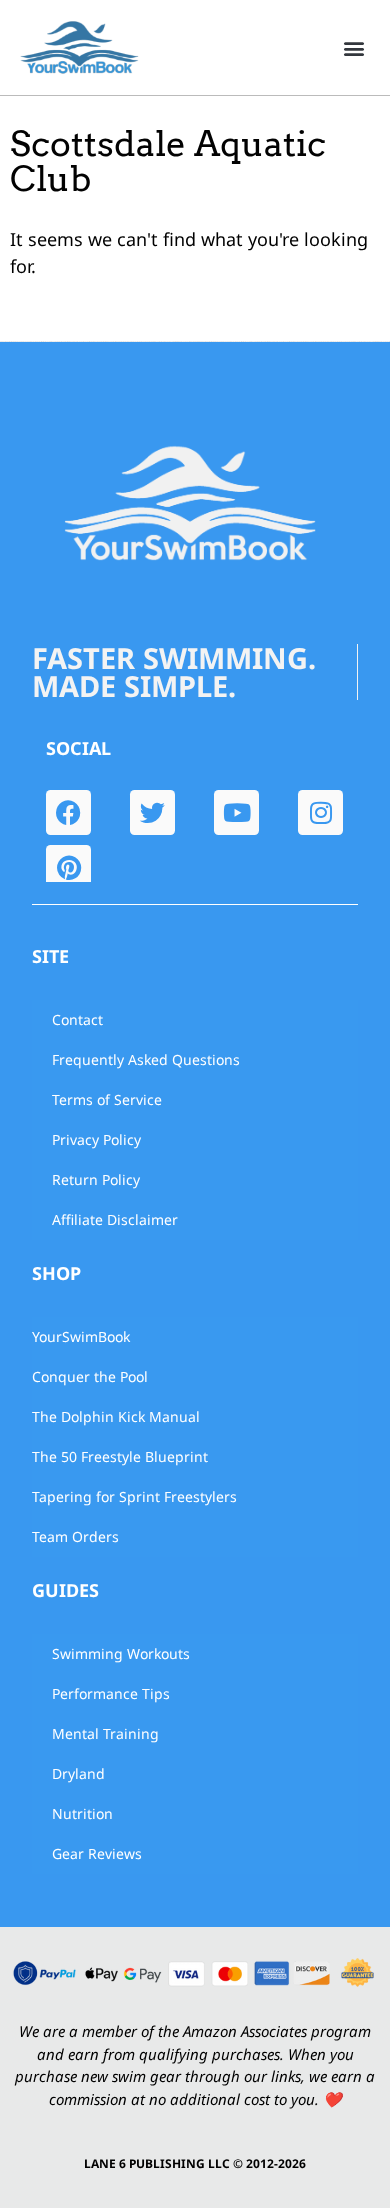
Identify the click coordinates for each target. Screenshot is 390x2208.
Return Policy (96, 1179)
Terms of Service (107, 1099)
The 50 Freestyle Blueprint (120, 1456)
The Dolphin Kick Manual (116, 1416)
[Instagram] (320, 812)
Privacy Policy (96, 1139)
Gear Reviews (97, 1853)
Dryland (78, 1773)
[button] (353, 47)
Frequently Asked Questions (146, 1059)
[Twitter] (152, 812)
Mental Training (105, 1733)
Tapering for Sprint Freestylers (134, 1496)
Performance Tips (111, 1693)
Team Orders (75, 1536)
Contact (77, 1019)
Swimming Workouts (121, 1653)
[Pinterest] (68, 867)
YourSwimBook (81, 1336)
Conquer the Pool (90, 1376)
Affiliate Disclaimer (115, 1219)
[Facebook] (68, 812)
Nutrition (82, 1813)
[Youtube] (236, 812)
